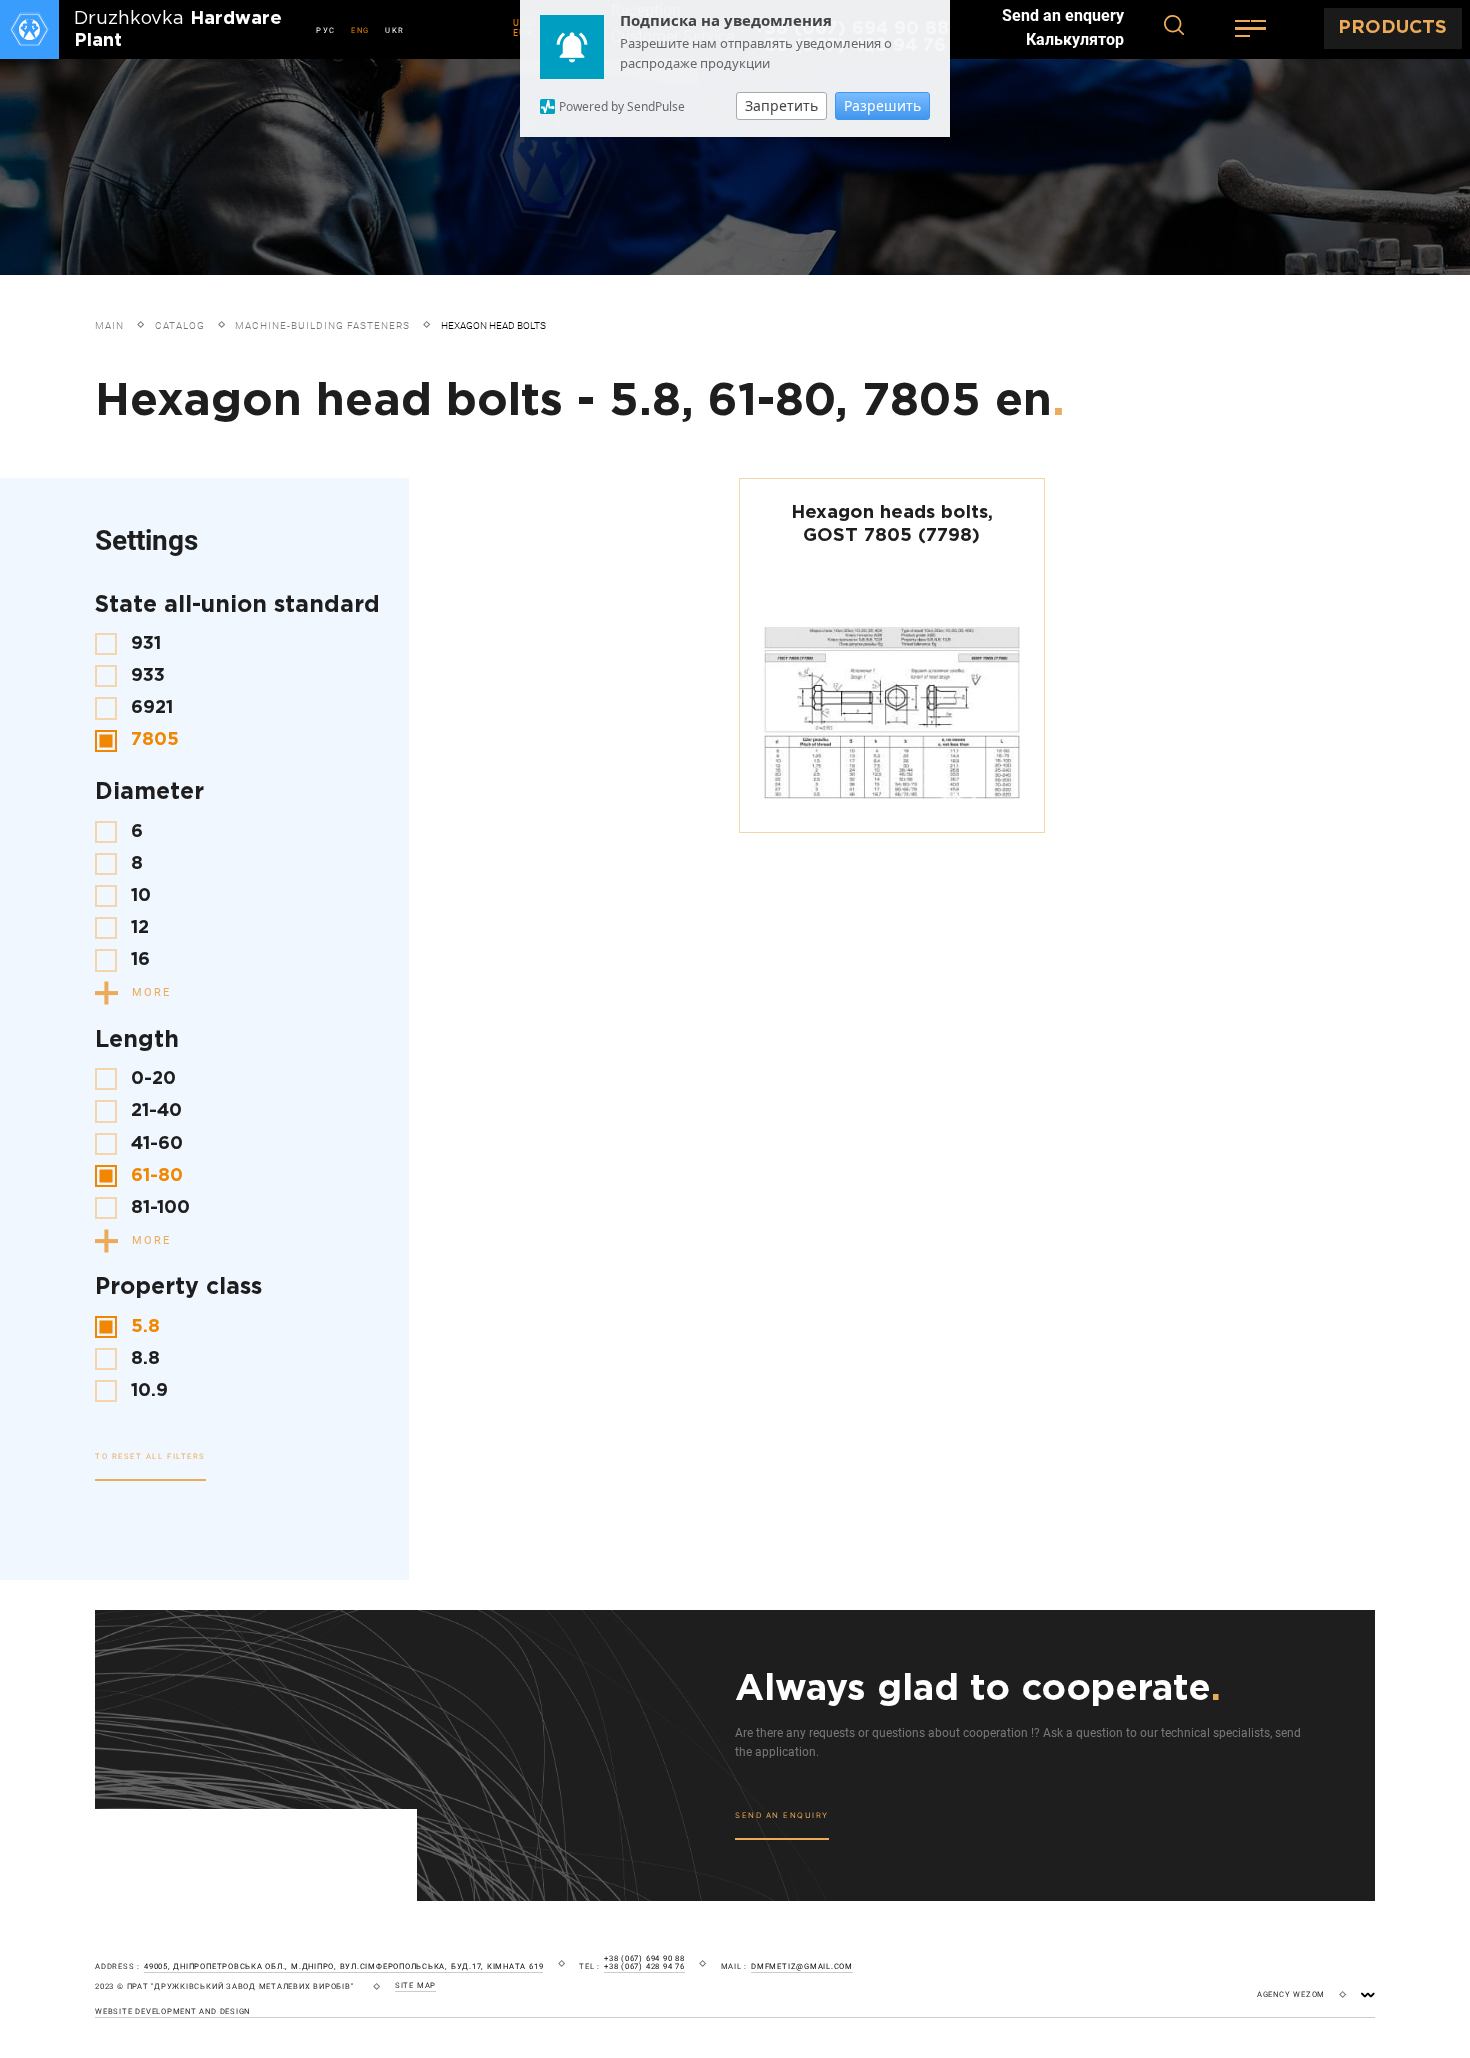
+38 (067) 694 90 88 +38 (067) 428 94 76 (644, 1963)
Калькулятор (1075, 40)
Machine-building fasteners (322, 325)
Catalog (180, 325)
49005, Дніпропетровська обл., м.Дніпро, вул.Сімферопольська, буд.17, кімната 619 (343, 1967)
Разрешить (882, 105)
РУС (326, 30)
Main (109, 325)
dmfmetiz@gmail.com (802, 1967)
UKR (395, 30)
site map (415, 1986)
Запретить (781, 105)
